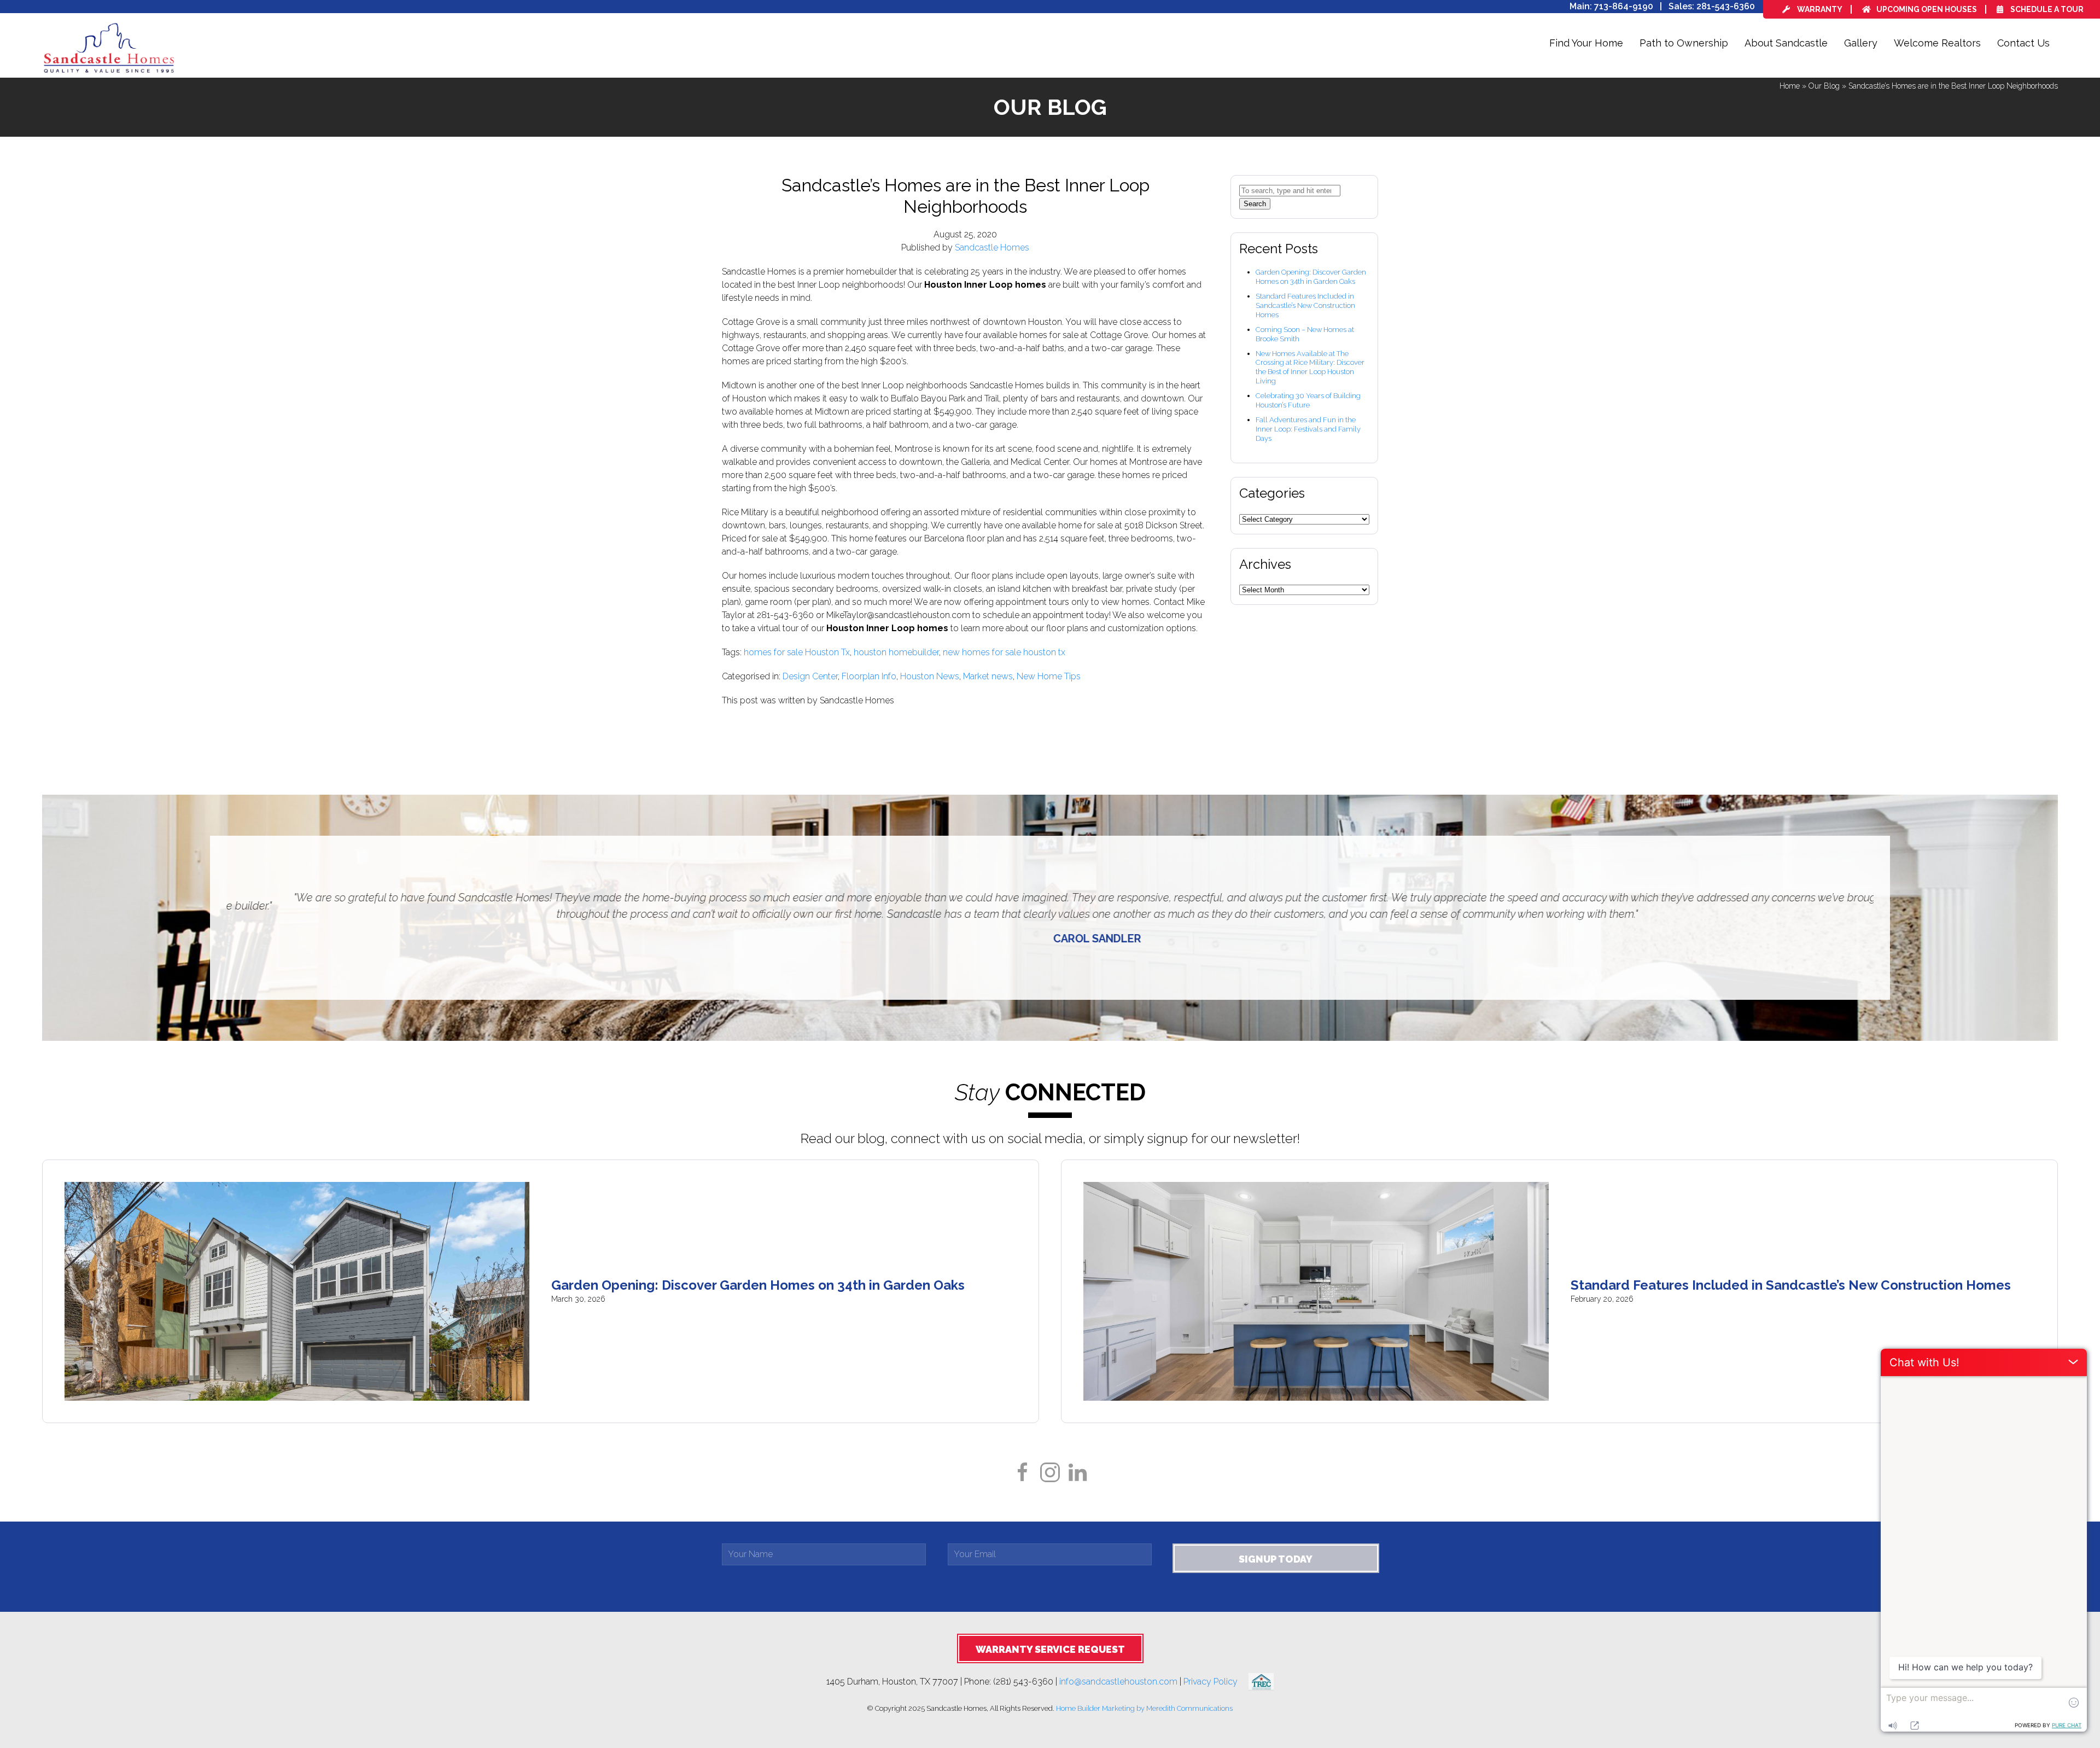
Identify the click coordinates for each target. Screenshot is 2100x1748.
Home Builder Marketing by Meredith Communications (1144, 1708)
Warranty (1819, 9)
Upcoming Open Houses (1927, 9)
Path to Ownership (1684, 43)
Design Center (810, 676)
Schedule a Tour (2046, 9)
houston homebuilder (896, 652)
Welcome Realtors (1937, 43)
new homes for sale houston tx (1004, 652)
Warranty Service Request (1050, 1649)
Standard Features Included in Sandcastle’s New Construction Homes (1305, 305)
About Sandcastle (1786, 43)
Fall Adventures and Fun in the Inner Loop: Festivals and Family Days (1308, 429)
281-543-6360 (1726, 6)
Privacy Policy (1216, 1681)
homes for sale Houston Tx (797, 652)
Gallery (1861, 43)
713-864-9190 (1624, 6)
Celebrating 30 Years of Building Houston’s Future (1308, 400)
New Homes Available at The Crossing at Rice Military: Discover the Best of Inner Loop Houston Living (1310, 368)
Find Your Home (1586, 43)
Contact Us (2023, 43)
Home (1790, 86)
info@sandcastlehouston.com (1118, 1681)
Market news (988, 676)
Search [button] (1255, 204)
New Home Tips (1049, 676)
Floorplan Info (869, 676)
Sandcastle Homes (992, 247)
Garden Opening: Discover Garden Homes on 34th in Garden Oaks (1311, 277)
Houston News (930, 676)
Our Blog (1824, 86)
